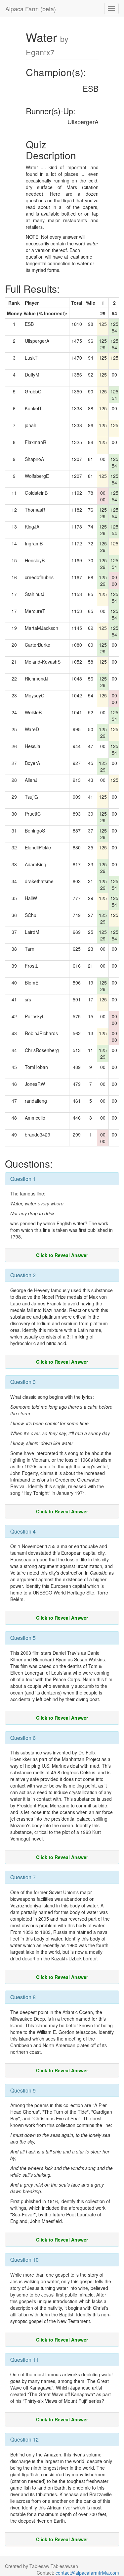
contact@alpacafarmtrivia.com (87, 2573)
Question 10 (24, 2260)
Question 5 (23, 1638)
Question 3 (23, 1382)
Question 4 (23, 1531)
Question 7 (23, 1877)
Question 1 (23, 1179)
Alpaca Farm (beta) (31, 9)
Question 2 (23, 1275)
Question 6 (23, 1738)
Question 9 (23, 2090)
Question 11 (24, 2360)
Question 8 (23, 1997)
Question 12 (24, 2439)
